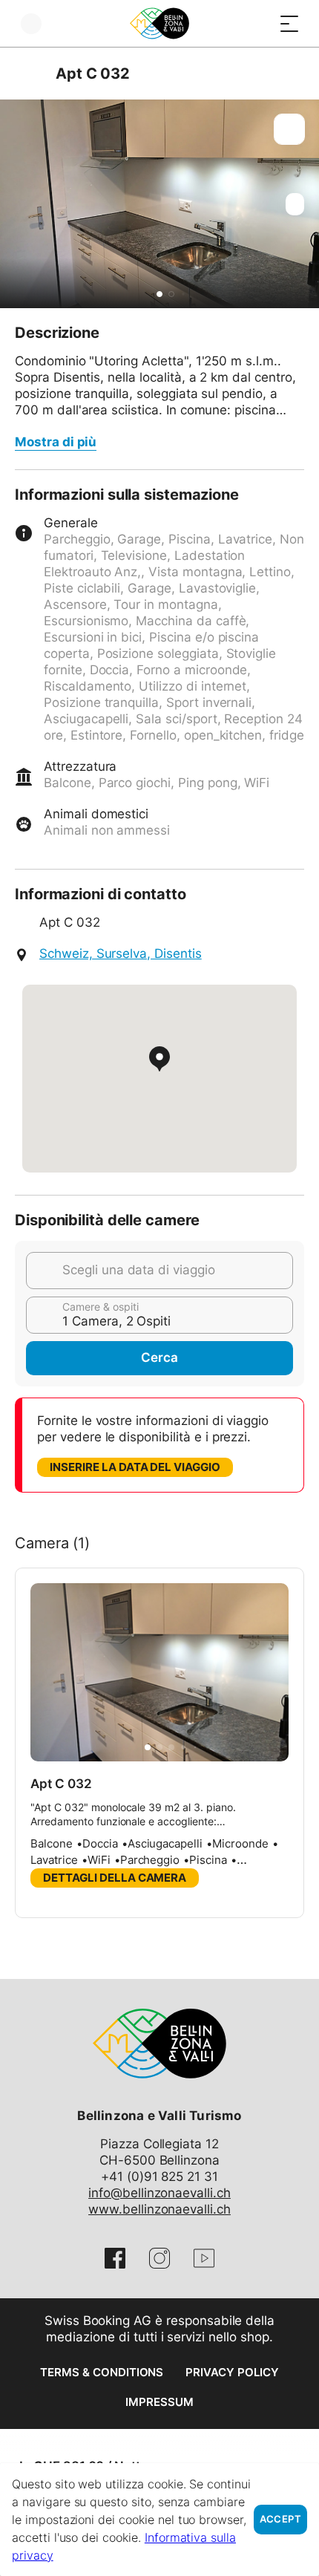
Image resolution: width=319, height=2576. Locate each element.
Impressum (159, 2402)
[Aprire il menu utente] (31, 23)
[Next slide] (304, 204)
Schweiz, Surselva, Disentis (121, 953)
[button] (159, 294)
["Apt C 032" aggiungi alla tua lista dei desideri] (289, 129)
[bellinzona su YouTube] (204, 2258)
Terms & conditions (102, 2372)
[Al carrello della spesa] (260, 23)
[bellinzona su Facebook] (115, 2258)
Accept (280, 2519)
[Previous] (28, 74)
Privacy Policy (232, 2372)
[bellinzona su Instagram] (159, 2258)
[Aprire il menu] (289, 23)
